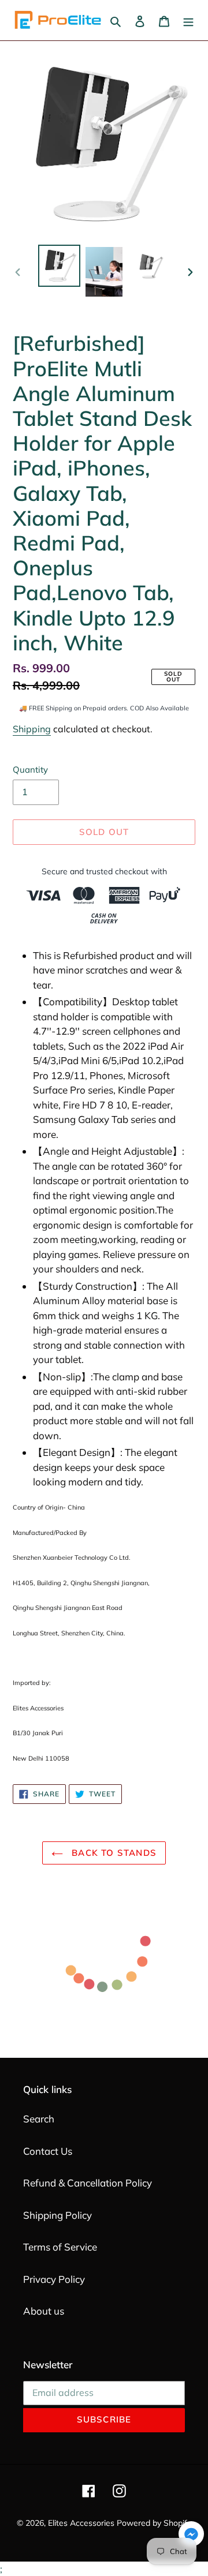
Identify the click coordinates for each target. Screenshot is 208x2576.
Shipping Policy (57, 2215)
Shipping (32, 729)
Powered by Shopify (154, 2523)
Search (39, 2119)
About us (44, 2311)
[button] (191, 2536)
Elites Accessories (81, 2523)
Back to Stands (113, 1853)
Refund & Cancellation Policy (88, 2183)
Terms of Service (60, 2247)
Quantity (30, 770)
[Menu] (188, 20)
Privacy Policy (54, 2279)
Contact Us (48, 2151)
